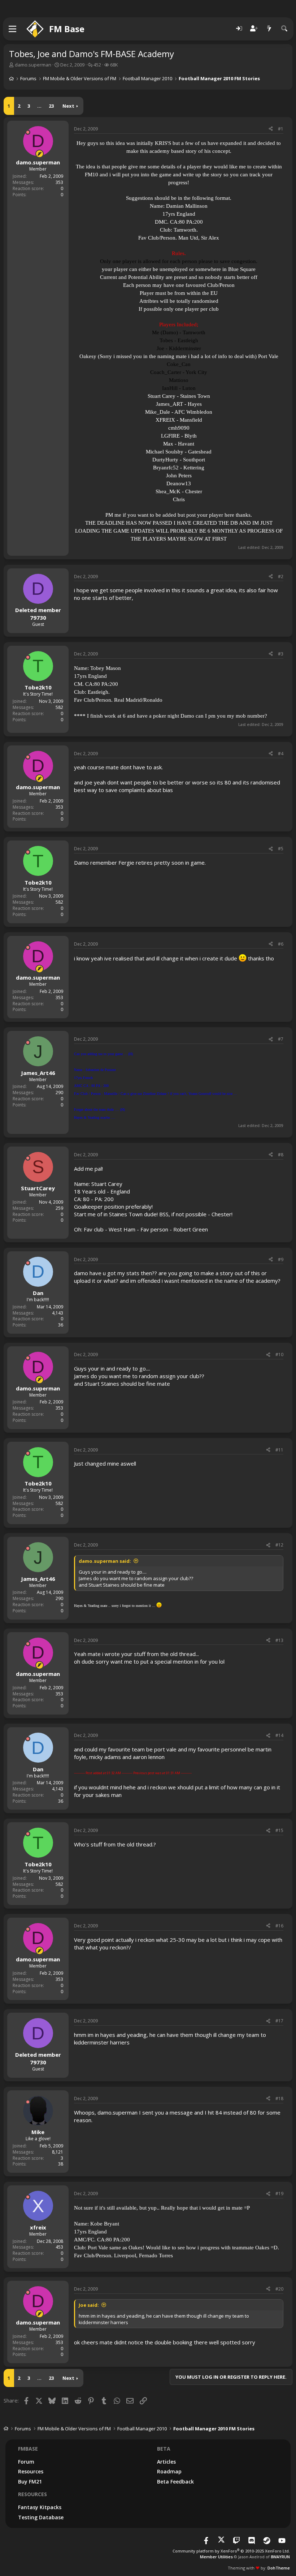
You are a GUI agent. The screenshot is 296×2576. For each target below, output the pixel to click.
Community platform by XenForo (231, 2551)
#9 (281, 1259)
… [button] (39, 106)
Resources (31, 2471)
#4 (281, 754)
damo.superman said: (105, 1561)
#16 (279, 1926)
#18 (279, 2098)
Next (68, 106)
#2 (281, 577)
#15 (279, 1830)
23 (51, 106)
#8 (281, 1155)
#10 (279, 1354)
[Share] (271, 129)
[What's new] (269, 29)
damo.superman (33, 65)
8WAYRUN (280, 2557)
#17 (279, 2021)
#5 (281, 849)
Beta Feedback (175, 2482)
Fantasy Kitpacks (40, 2507)
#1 (281, 129)
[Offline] (28, 132)
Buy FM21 (30, 2482)
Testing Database (41, 2517)
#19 (279, 2194)
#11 (279, 1450)
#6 (281, 944)
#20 (279, 2289)
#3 (281, 654)
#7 (281, 1039)
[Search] (284, 29)
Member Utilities (216, 2557)
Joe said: (89, 2305)
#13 (279, 1640)
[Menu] (13, 29)
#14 (279, 1735)
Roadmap (169, 2471)
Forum (26, 2462)
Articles (166, 2462)
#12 (279, 1545)
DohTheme (279, 2568)
